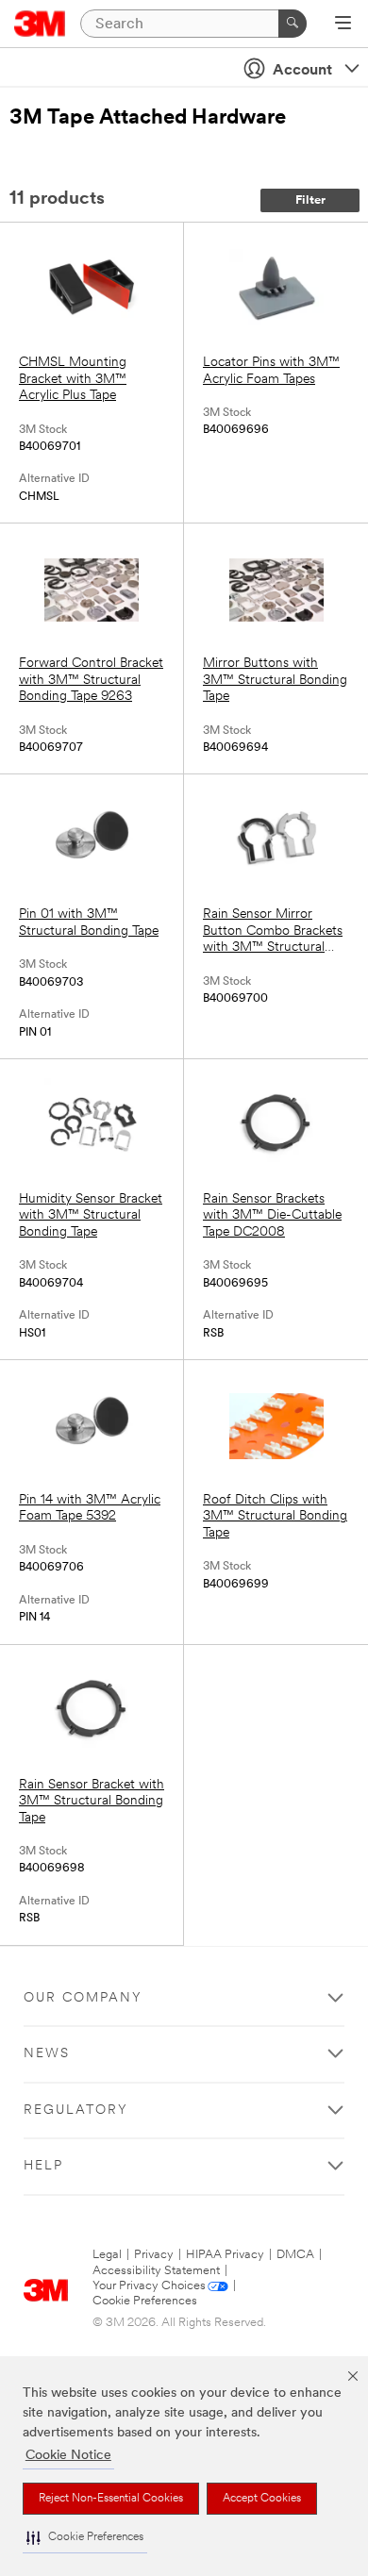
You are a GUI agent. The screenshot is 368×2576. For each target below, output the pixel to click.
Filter (310, 200)
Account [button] (302, 71)
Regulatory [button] (76, 2111)
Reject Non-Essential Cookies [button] (111, 2499)
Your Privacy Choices (149, 2286)
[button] (85, 2538)
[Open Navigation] (343, 25)
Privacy (154, 2255)
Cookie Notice (68, 2456)
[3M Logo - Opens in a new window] (40, 24)
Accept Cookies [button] (262, 2499)
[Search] (293, 24)
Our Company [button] (83, 1998)
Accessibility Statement (156, 2271)
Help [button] (43, 2166)
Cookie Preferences (145, 2301)
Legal (107, 2255)
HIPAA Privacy (225, 2255)
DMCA (295, 2255)
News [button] (47, 2054)
